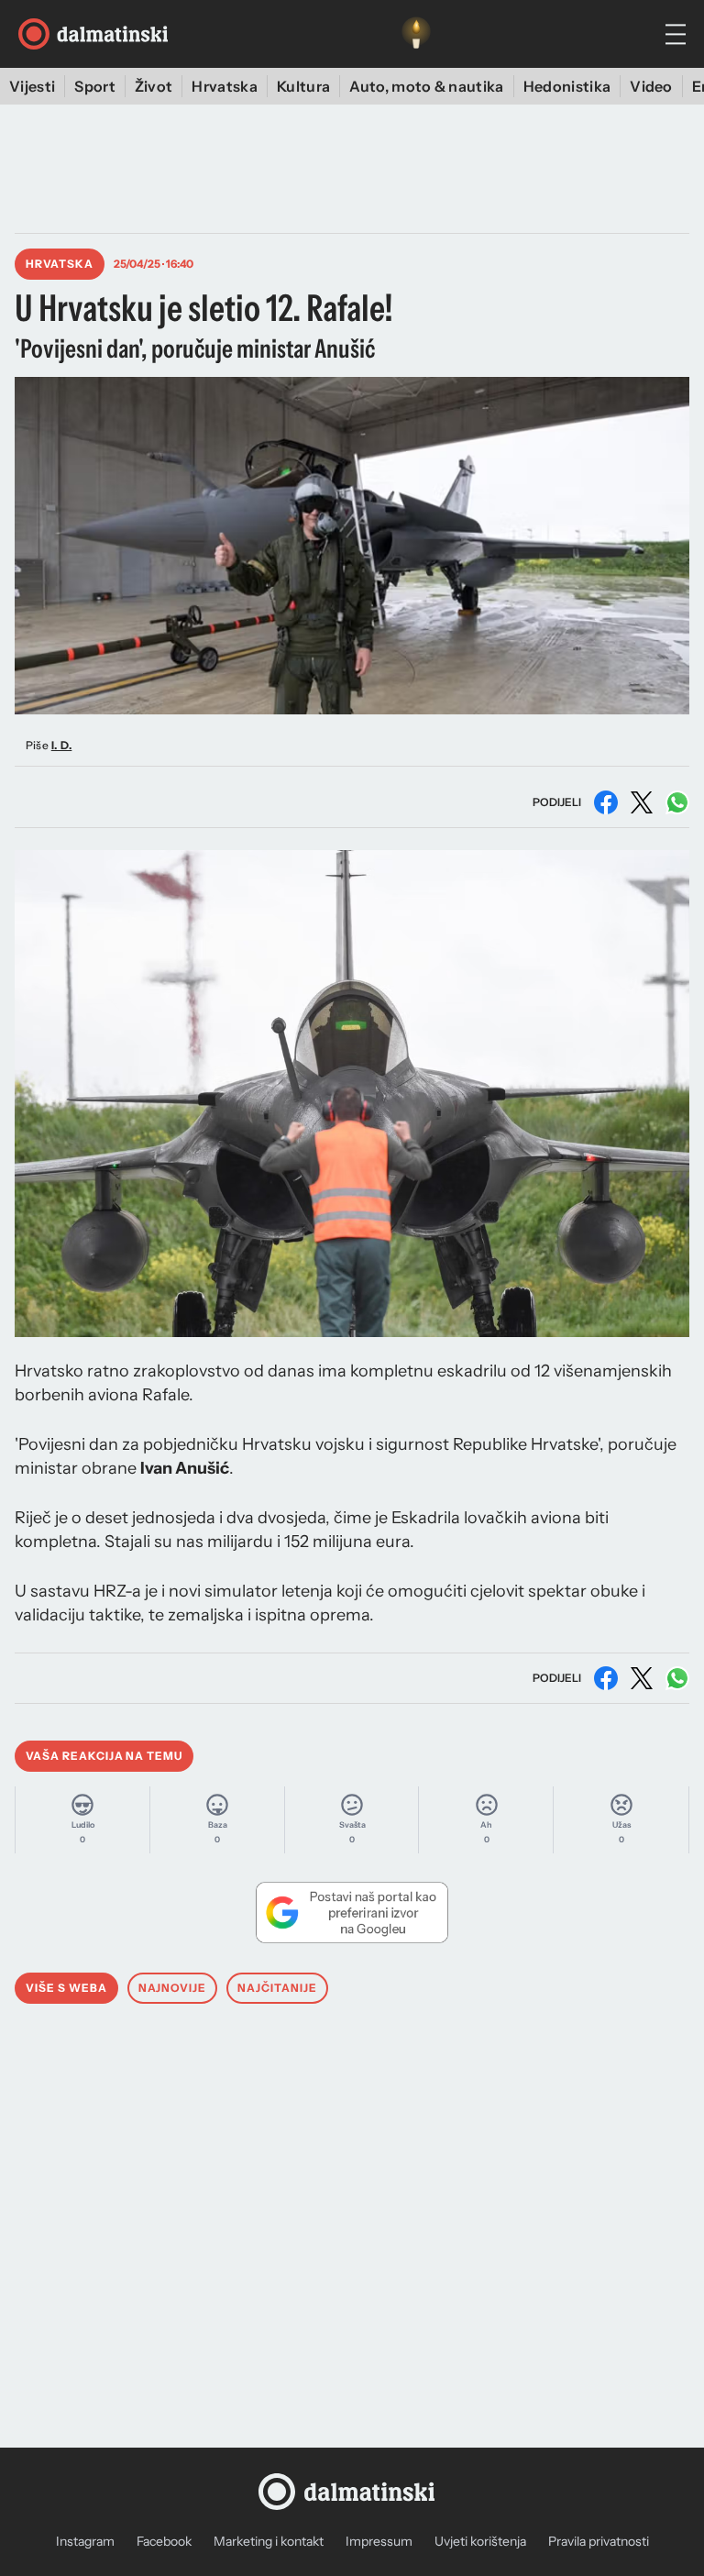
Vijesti (32, 86)
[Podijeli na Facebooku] (606, 802)
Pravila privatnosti (599, 2541)
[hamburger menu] (676, 34)
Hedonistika (567, 86)
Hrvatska (225, 86)
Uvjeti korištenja (480, 2541)
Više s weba (66, 1988)
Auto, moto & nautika (426, 86)
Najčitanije (277, 1988)
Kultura (303, 86)
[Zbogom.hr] (416, 34)
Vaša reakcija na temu (104, 1756)
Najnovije (173, 1988)
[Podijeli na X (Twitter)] (642, 802)
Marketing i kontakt (269, 2541)
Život (154, 86)
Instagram (85, 2541)
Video (651, 86)
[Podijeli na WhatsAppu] (677, 802)
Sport (95, 86)
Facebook (164, 2541)
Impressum (379, 2541)
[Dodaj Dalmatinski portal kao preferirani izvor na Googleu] (352, 1912)
